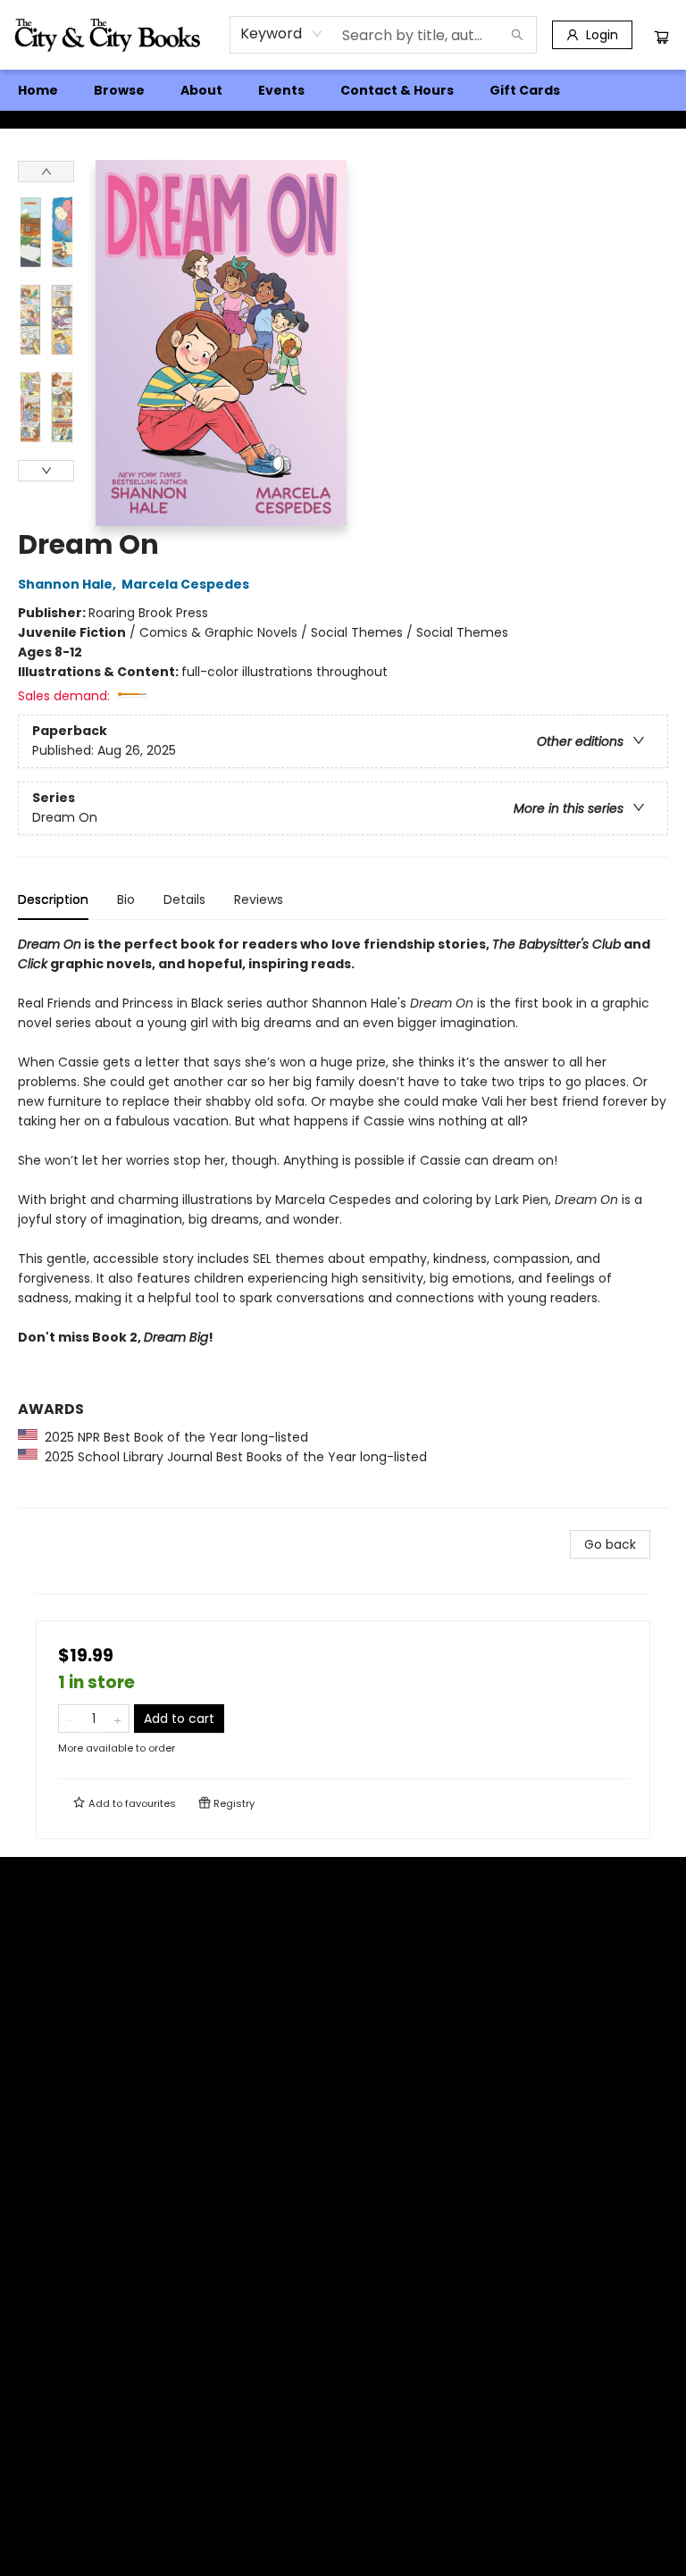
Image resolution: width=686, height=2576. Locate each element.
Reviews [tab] (259, 899)
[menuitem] (38, 90)
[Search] (517, 35)
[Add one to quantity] (117, 1719)
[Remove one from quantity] (70, 1719)
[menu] (343, 90)
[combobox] (282, 34)
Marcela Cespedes (185, 584)
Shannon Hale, (68, 584)
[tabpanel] (343, 1221)
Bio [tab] (126, 899)
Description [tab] (53, 899)
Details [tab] (184, 899)
